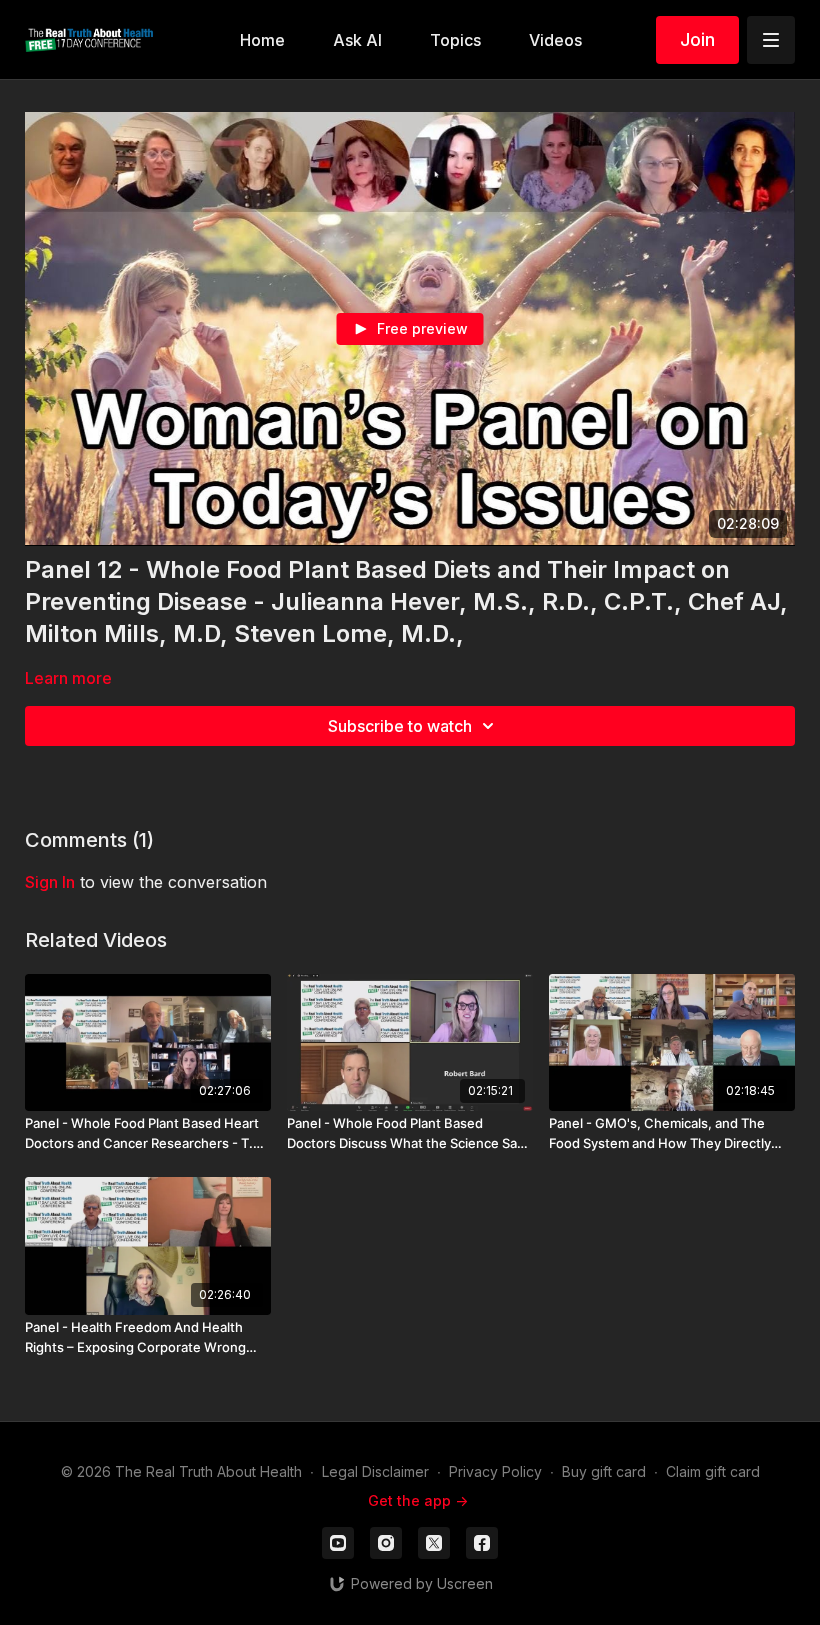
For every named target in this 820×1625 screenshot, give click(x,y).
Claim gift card (713, 1471)
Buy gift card (604, 1471)
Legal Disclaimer (375, 1471)
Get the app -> (418, 1500)
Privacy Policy (495, 1471)
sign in (50, 882)
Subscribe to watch (400, 726)
